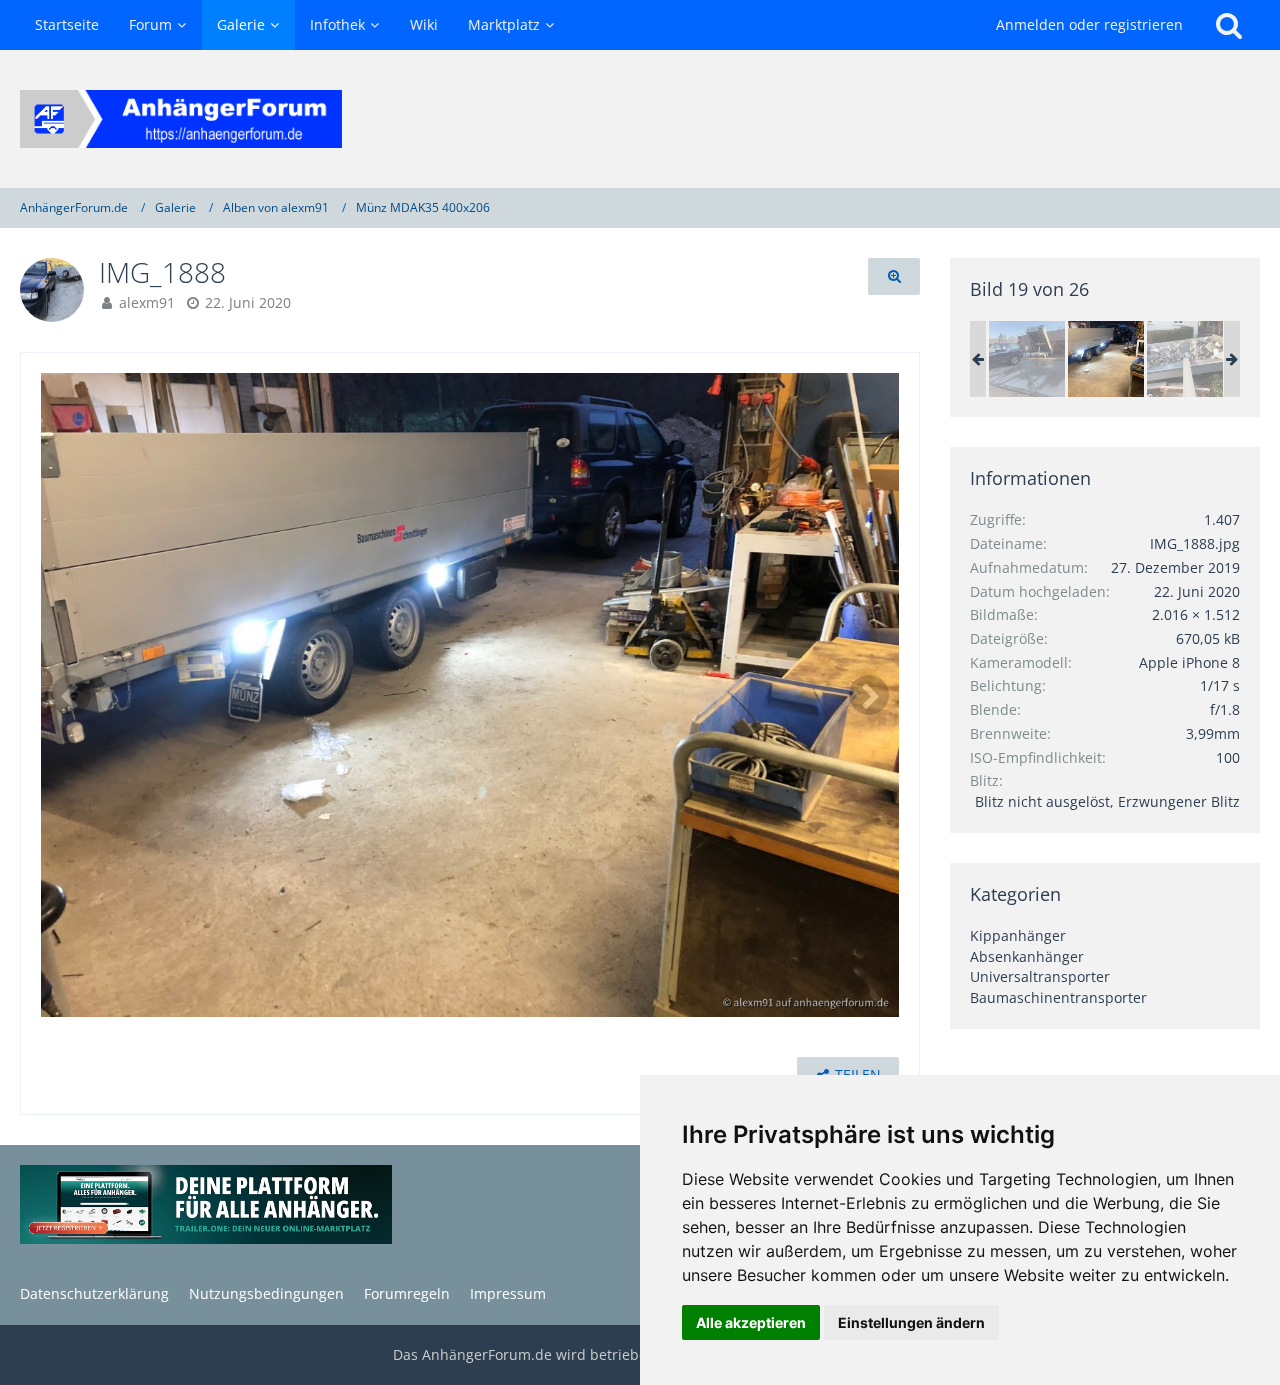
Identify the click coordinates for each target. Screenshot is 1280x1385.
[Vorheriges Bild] (71, 695)
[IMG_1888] (1106, 359)
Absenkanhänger (1027, 956)
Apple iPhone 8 (1189, 662)
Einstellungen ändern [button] (911, 1322)
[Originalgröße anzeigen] (894, 276)
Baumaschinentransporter (1058, 997)
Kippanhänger (1018, 935)
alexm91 (147, 302)
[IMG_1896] (1027, 359)
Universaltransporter (1040, 976)
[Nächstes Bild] (869, 695)
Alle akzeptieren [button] (751, 1322)
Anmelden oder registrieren (1089, 24)
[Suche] (1229, 25)
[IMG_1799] (1185, 359)
